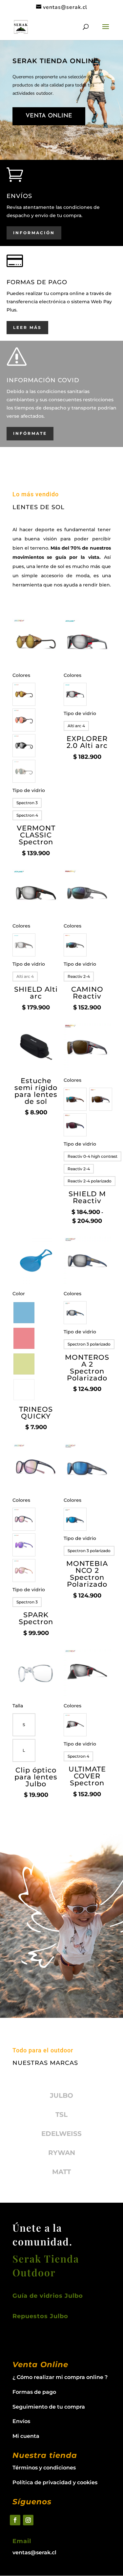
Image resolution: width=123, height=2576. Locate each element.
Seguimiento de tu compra (49, 2407)
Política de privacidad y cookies (55, 2482)
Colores (21, 675)
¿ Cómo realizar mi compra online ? (60, 2377)
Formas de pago (34, 2392)
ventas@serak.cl (34, 2552)
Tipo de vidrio (29, 790)
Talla (18, 1706)
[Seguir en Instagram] (28, 2520)
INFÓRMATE (30, 433)
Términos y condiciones (44, 2468)
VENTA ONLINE (49, 116)
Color (19, 1294)
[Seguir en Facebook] (15, 2520)
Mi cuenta (26, 2436)
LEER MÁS (27, 327)
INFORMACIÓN (34, 233)
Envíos (21, 2421)
